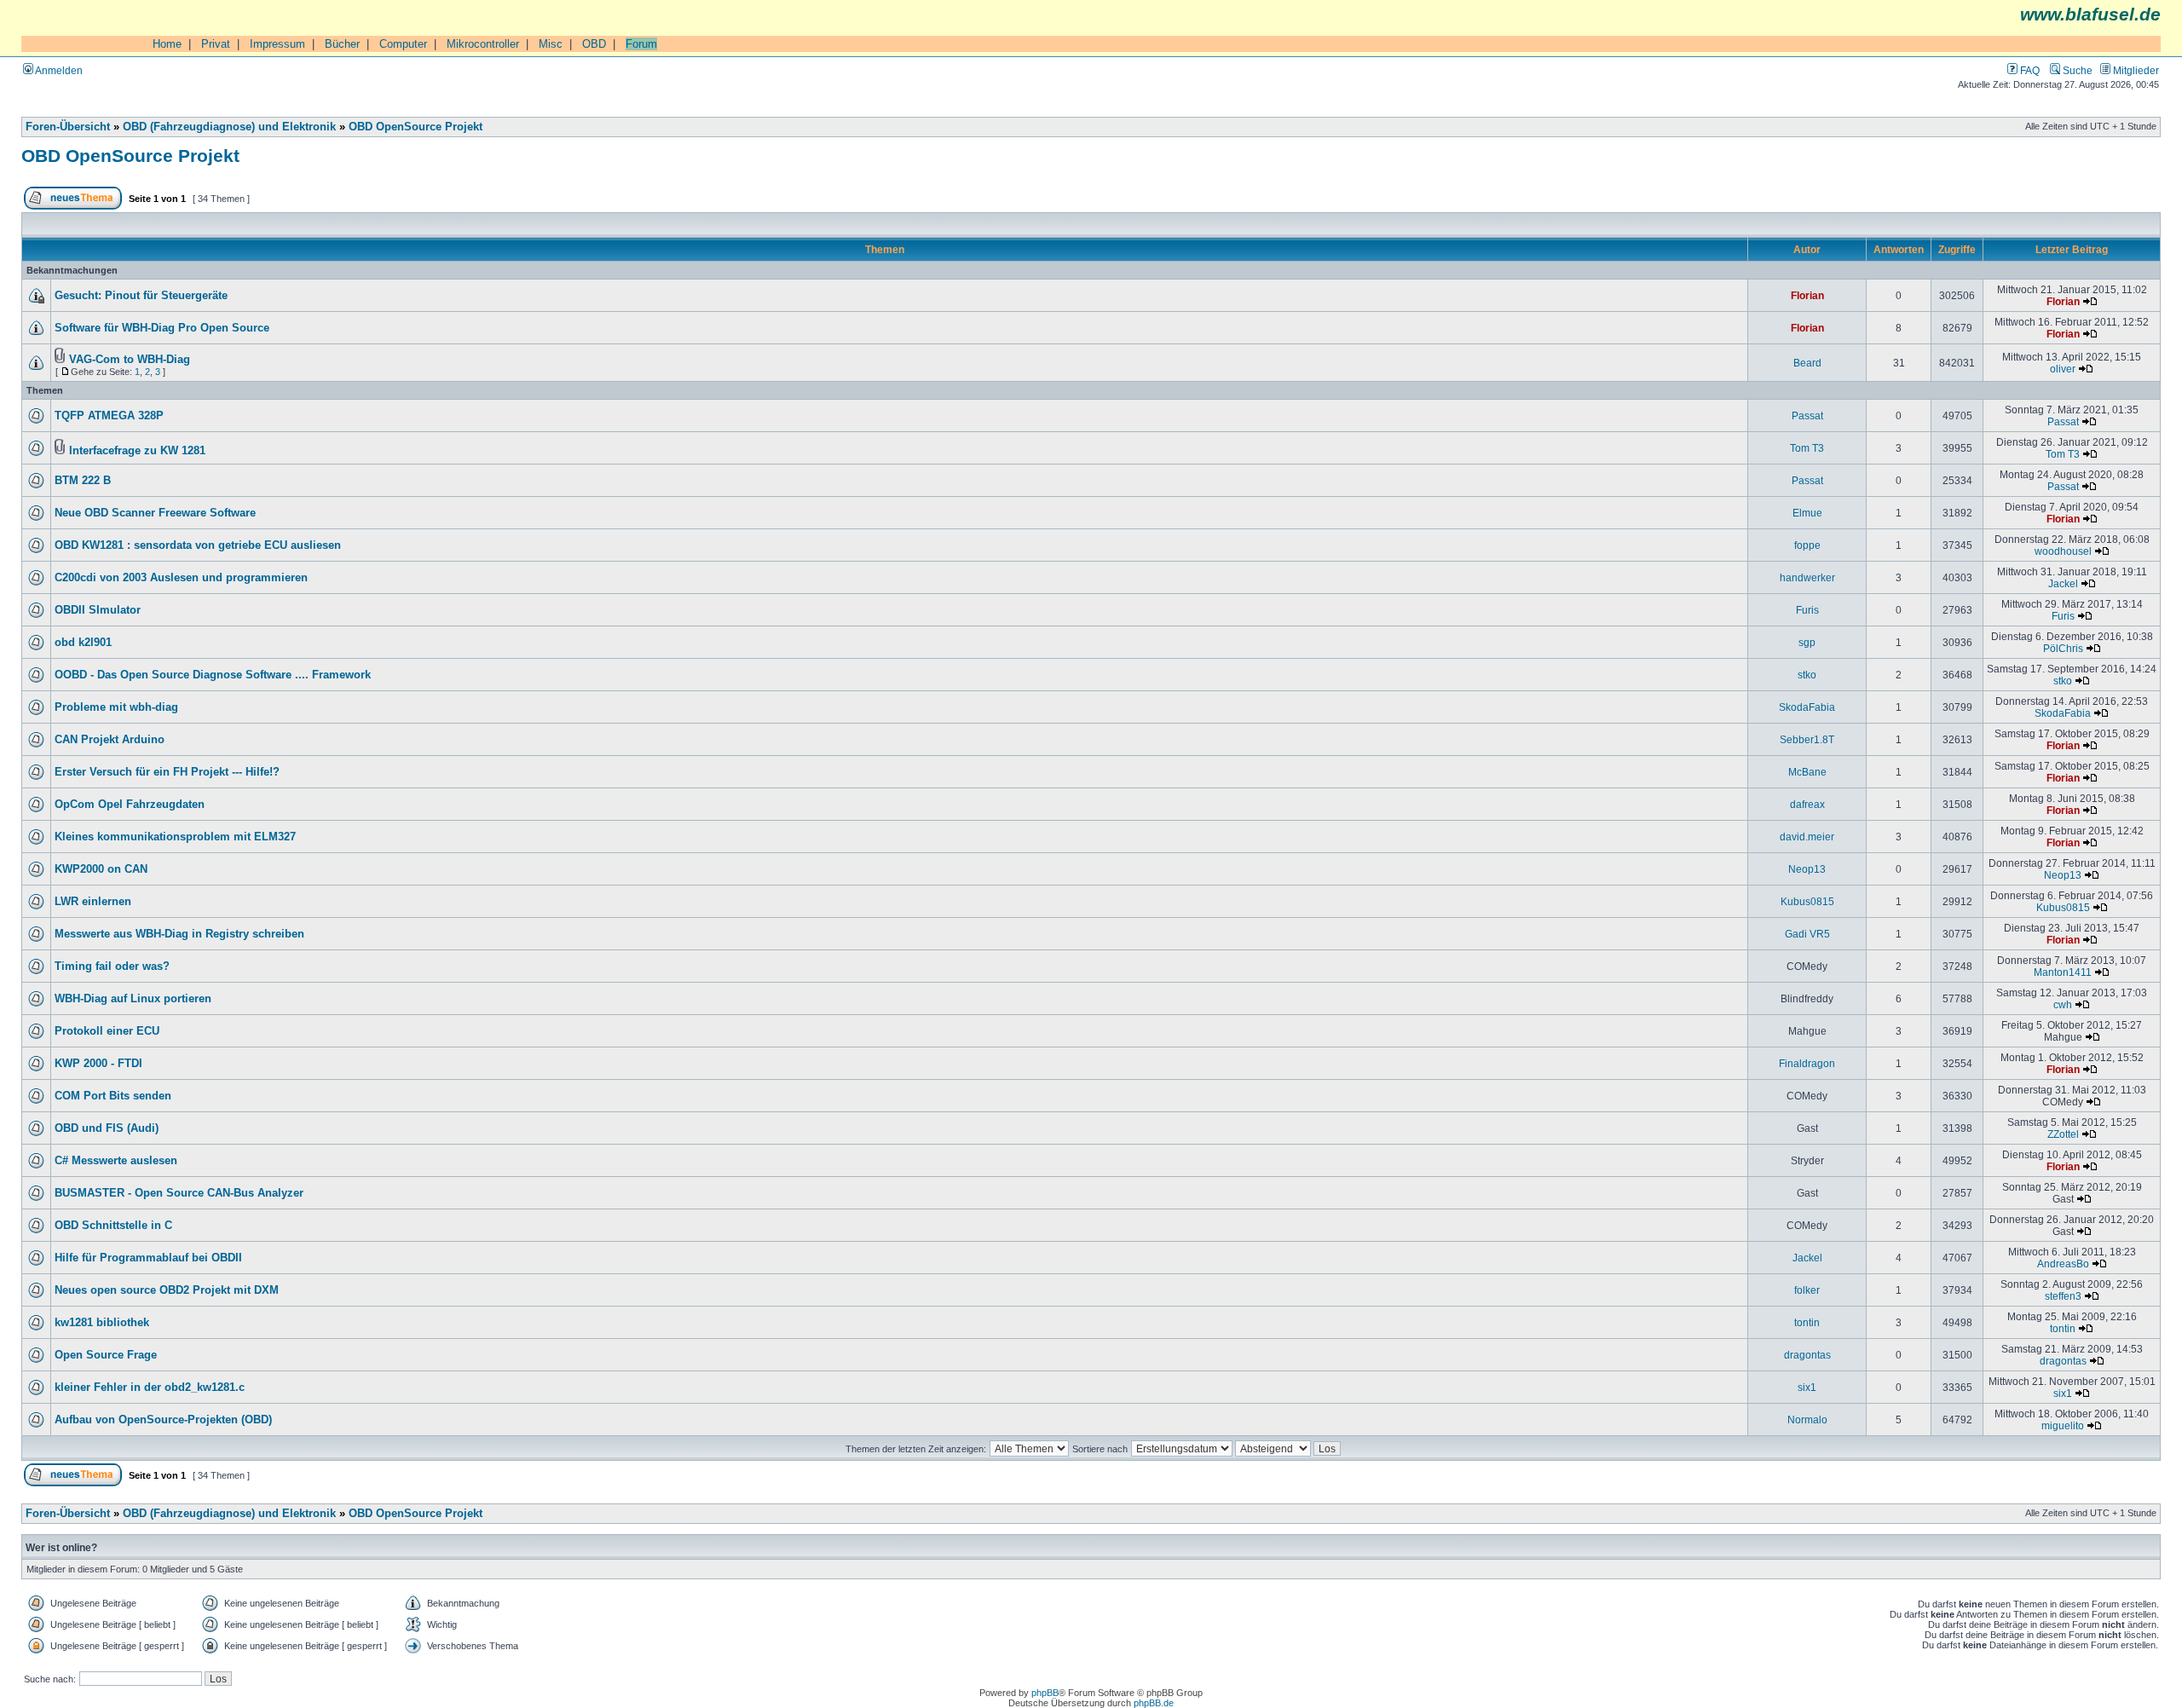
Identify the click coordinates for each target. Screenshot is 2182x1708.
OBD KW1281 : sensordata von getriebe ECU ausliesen (198, 545)
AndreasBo (2063, 1264)
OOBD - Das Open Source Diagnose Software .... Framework (213, 675)
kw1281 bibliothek (102, 1323)
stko (1807, 675)
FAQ (2029, 70)
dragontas (1807, 1355)
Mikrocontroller (483, 44)
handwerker (1807, 577)
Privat (216, 44)
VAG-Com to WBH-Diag (130, 360)
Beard (1807, 363)
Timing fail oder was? (112, 967)
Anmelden (58, 70)
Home (167, 44)
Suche (2076, 70)
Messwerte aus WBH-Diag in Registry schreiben (179, 934)
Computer (403, 44)
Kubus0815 (1807, 901)
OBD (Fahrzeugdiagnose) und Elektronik (229, 127)
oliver (2063, 369)
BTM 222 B (83, 481)
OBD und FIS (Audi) (107, 1128)
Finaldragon (1807, 1063)
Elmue (1807, 513)
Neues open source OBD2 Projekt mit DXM (167, 1290)
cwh (2063, 1004)
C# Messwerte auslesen (116, 1161)
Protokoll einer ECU (107, 1031)
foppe (1807, 545)
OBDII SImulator (98, 610)
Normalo (1807, 1419)
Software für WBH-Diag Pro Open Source (162, 328)
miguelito (2063, 1425)
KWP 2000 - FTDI (98, 1064)
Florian (1807, 295)
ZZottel (2063, 1134)
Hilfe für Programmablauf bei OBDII (148, 1258)
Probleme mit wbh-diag (116, 707)
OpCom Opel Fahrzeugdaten (130, 805)
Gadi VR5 (1807, 934)
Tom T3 (1807, 448)
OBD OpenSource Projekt (416, 127)
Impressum (277, 44)
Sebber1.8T (1807, 739)
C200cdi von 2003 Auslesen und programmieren (181, 578)
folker (1807, 1290)
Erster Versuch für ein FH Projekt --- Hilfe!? (167, 772)
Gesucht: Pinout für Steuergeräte (141, 296)
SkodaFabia (1807, 707)
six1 (1807, 1387)
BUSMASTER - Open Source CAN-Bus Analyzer (179, 1193)
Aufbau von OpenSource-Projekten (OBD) (163, 1420)
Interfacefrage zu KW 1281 (137, 451)
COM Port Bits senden (113, 1096)
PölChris (2063, 648)
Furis (1807, 610)
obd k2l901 (83, 643)
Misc (551, 44)
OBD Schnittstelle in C (113, 1226)
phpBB (1045, 1693)
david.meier (1807, 837)
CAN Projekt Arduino (110, 740)
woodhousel (2063, 551)
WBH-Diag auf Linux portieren (133, 999)
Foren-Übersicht (68, 127)
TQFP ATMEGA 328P (109, 416)
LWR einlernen (93, 902)
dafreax (1807, 804)
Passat (1807, 415)
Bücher (342, 44)
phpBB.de (1154, 1703)
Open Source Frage (106, 1355)
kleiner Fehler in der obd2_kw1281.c (150, 1388)
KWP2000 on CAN (101, 869)
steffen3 (2063, 1296)
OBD (594, 44)
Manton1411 (2063, 972)
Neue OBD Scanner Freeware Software (155, 513)
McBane (1807, 772)
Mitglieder (2135, 70)
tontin (1807, 1322)
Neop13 (1807, 869)
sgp (1807, 642)
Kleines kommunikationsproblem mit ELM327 (175, 837)
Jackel (2063, 583)
